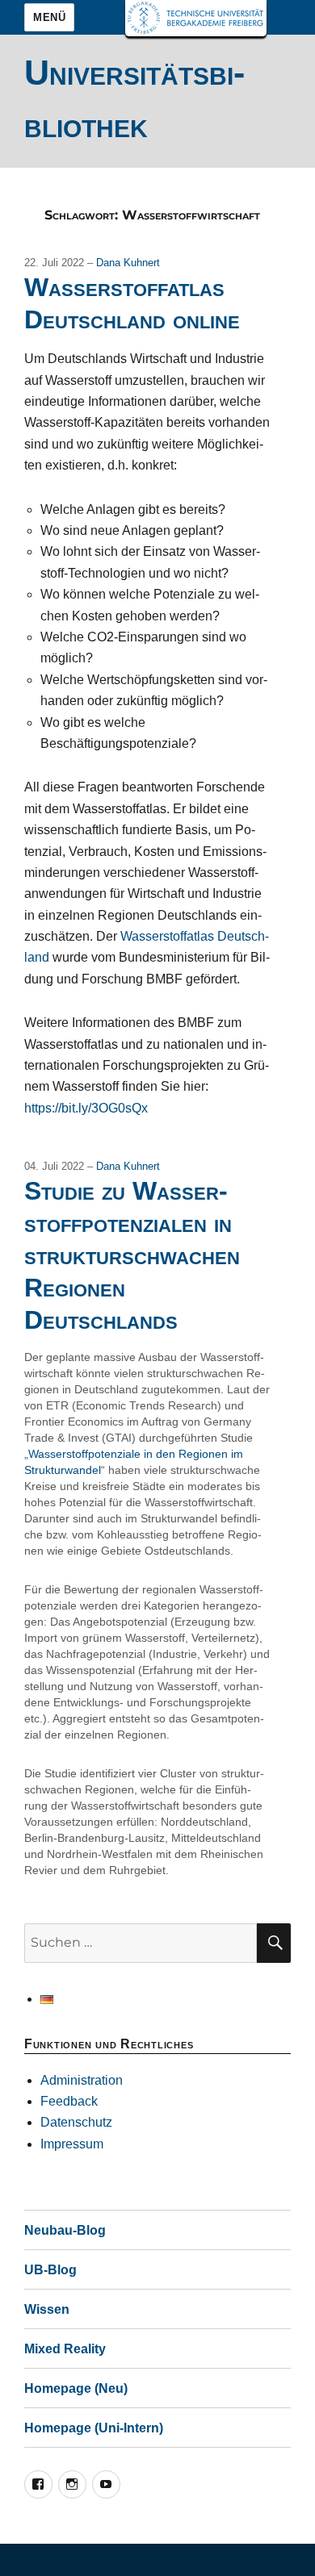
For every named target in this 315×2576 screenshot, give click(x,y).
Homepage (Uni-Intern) (94, 2428)
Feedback (69, 2101)
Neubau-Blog (65, 2230)
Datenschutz (76, 2122)
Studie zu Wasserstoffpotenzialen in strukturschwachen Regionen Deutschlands (132, 1255)
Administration (82, 2080)
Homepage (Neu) (76, 2388)
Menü (49, 17)
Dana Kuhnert (128, 263)
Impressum (72, 2144)
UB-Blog (50, 2270)
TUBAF (196, 18)
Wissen (47, 2309)
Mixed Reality (65, 2349)
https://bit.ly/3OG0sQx (86, 1108)
